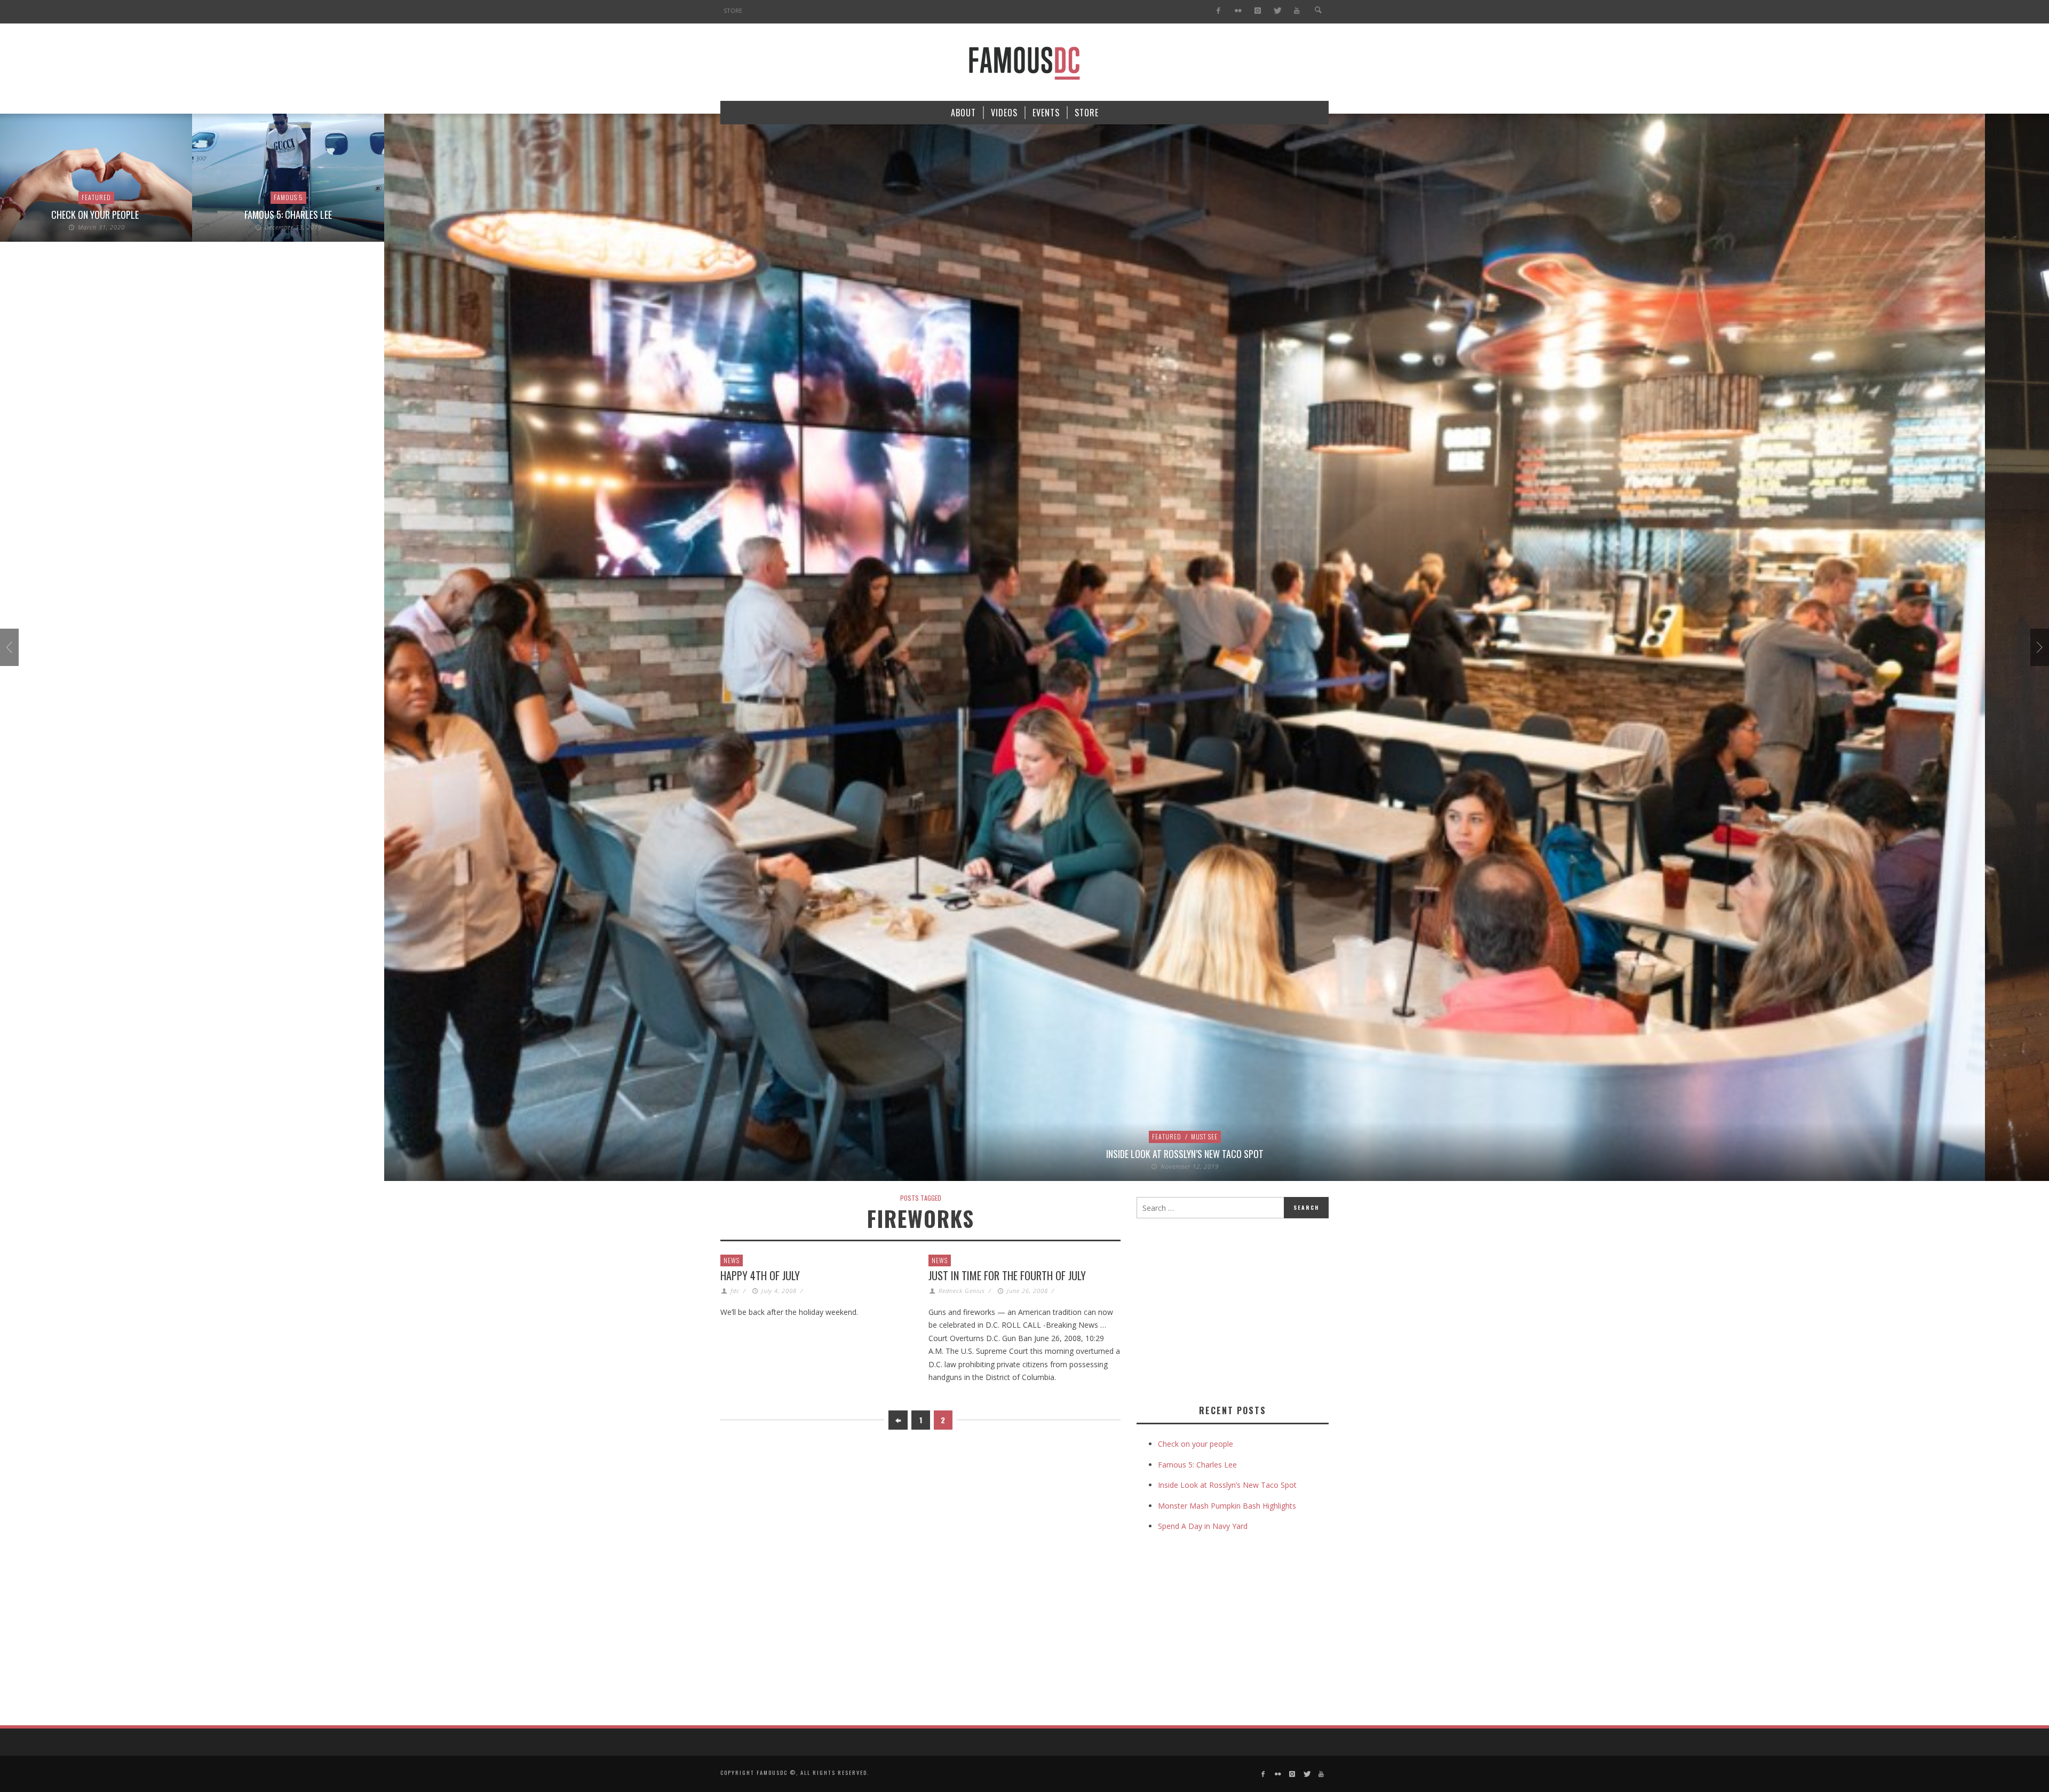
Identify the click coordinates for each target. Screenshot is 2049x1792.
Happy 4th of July (760, 1275)
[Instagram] (1257, 11)
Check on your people (1197, 1444)
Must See (1012, 1136)
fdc (735, 1291)
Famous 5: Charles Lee (96, 215)
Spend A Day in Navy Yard (1203, 1526)
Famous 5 (96, 197)
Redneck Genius (962, 1291)
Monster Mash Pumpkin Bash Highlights (1227, 1506)
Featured (975, 1136)
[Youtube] (1297, 11)
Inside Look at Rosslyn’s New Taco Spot (993, 1154)
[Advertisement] (1226, 1309)
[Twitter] (1277, 11)
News (732, 1260)
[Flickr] (1238, 11)
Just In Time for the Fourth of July (1007, 1275)
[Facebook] (1218, 11)
